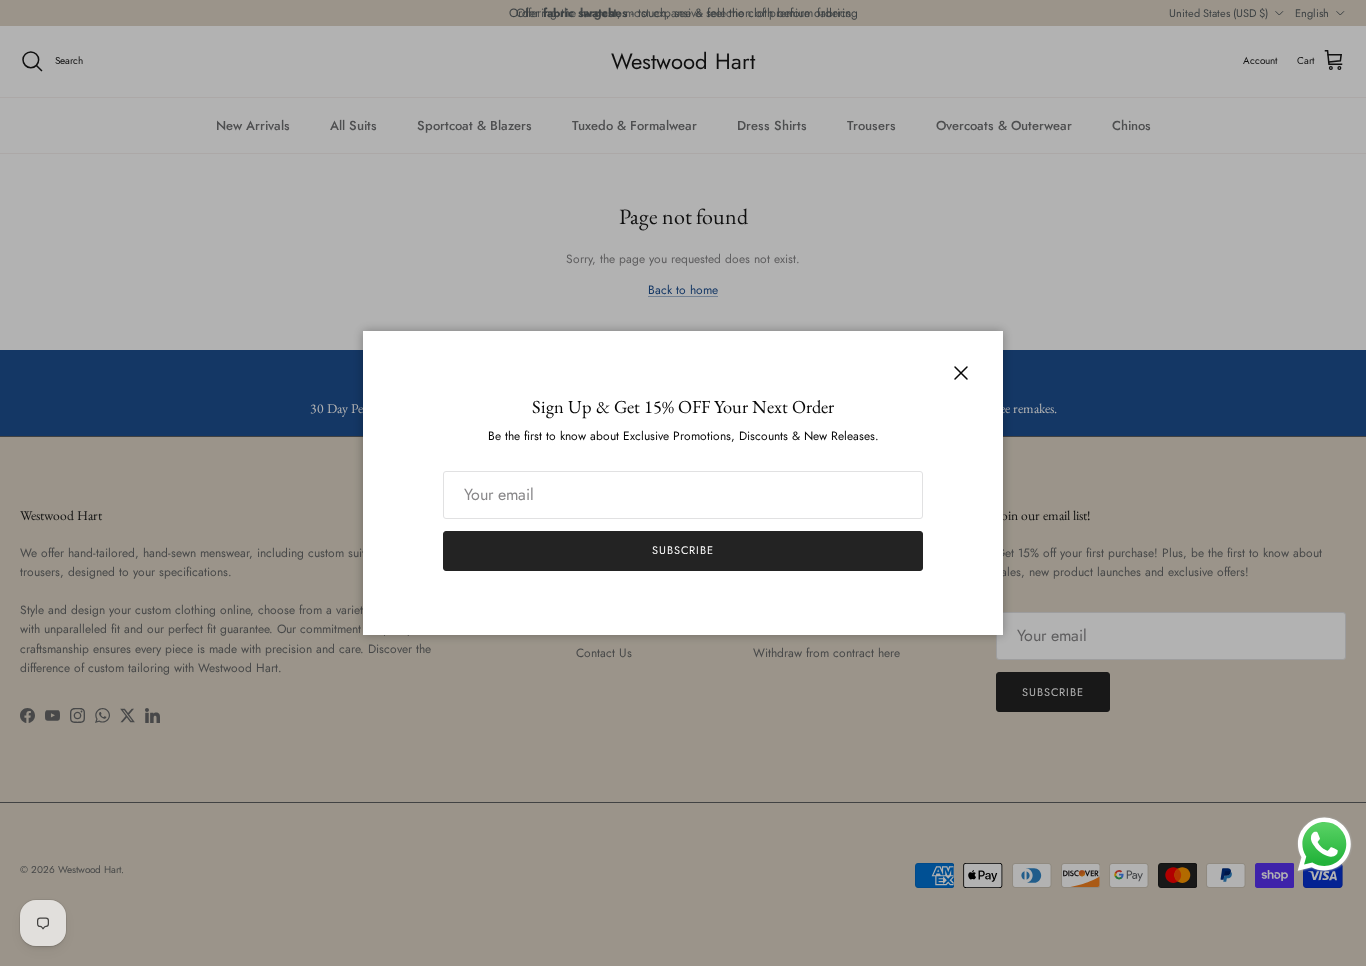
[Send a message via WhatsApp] (1324, 844)
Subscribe (683, 550)
